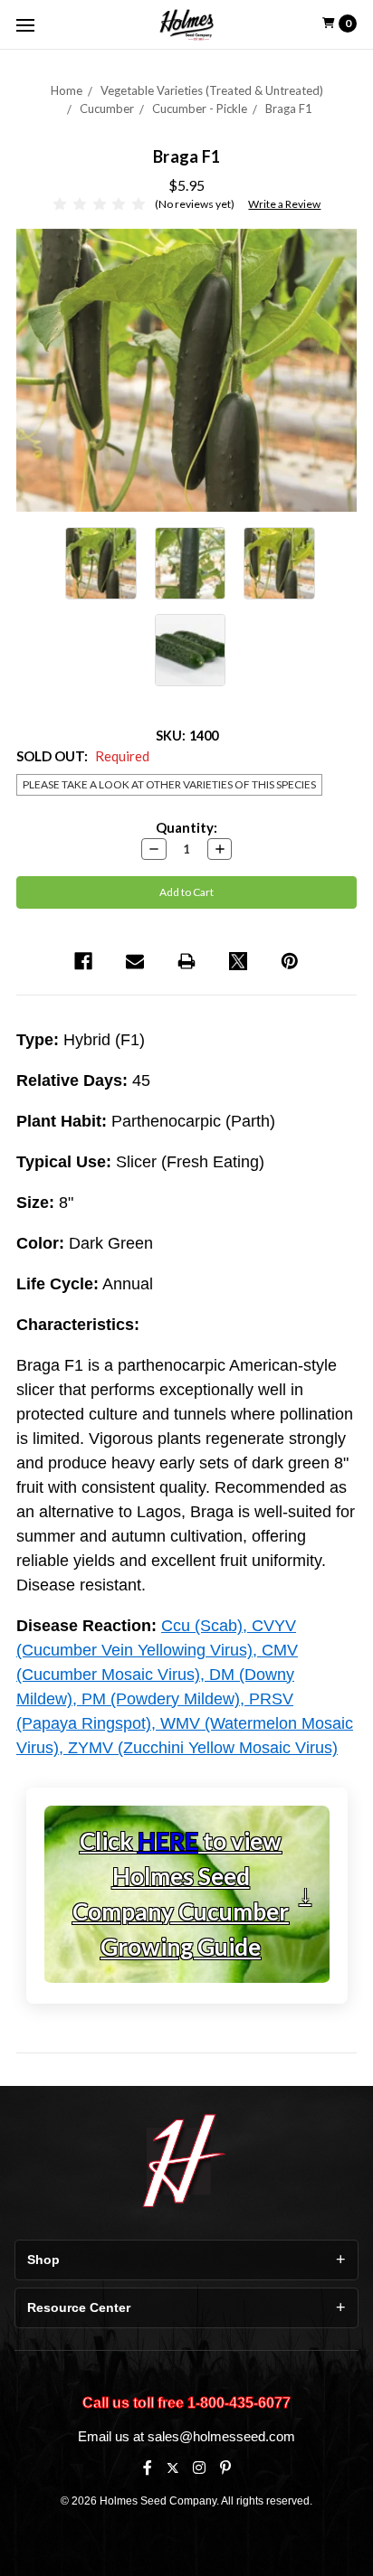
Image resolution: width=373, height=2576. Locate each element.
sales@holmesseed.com (221, 2436)
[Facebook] (83, 961)
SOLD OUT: (83, 756)
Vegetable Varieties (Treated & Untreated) (212, 90)
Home (67, 90)
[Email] (135, 961)
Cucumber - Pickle (200, 109)
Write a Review (284, 204)
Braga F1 (289, 109)
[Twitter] (238, 961)
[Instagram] (199, 2467)
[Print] (186, 961)
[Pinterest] (290, 961)
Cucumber (107, 109)
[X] (172, 2468)
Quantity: (186, 827)
